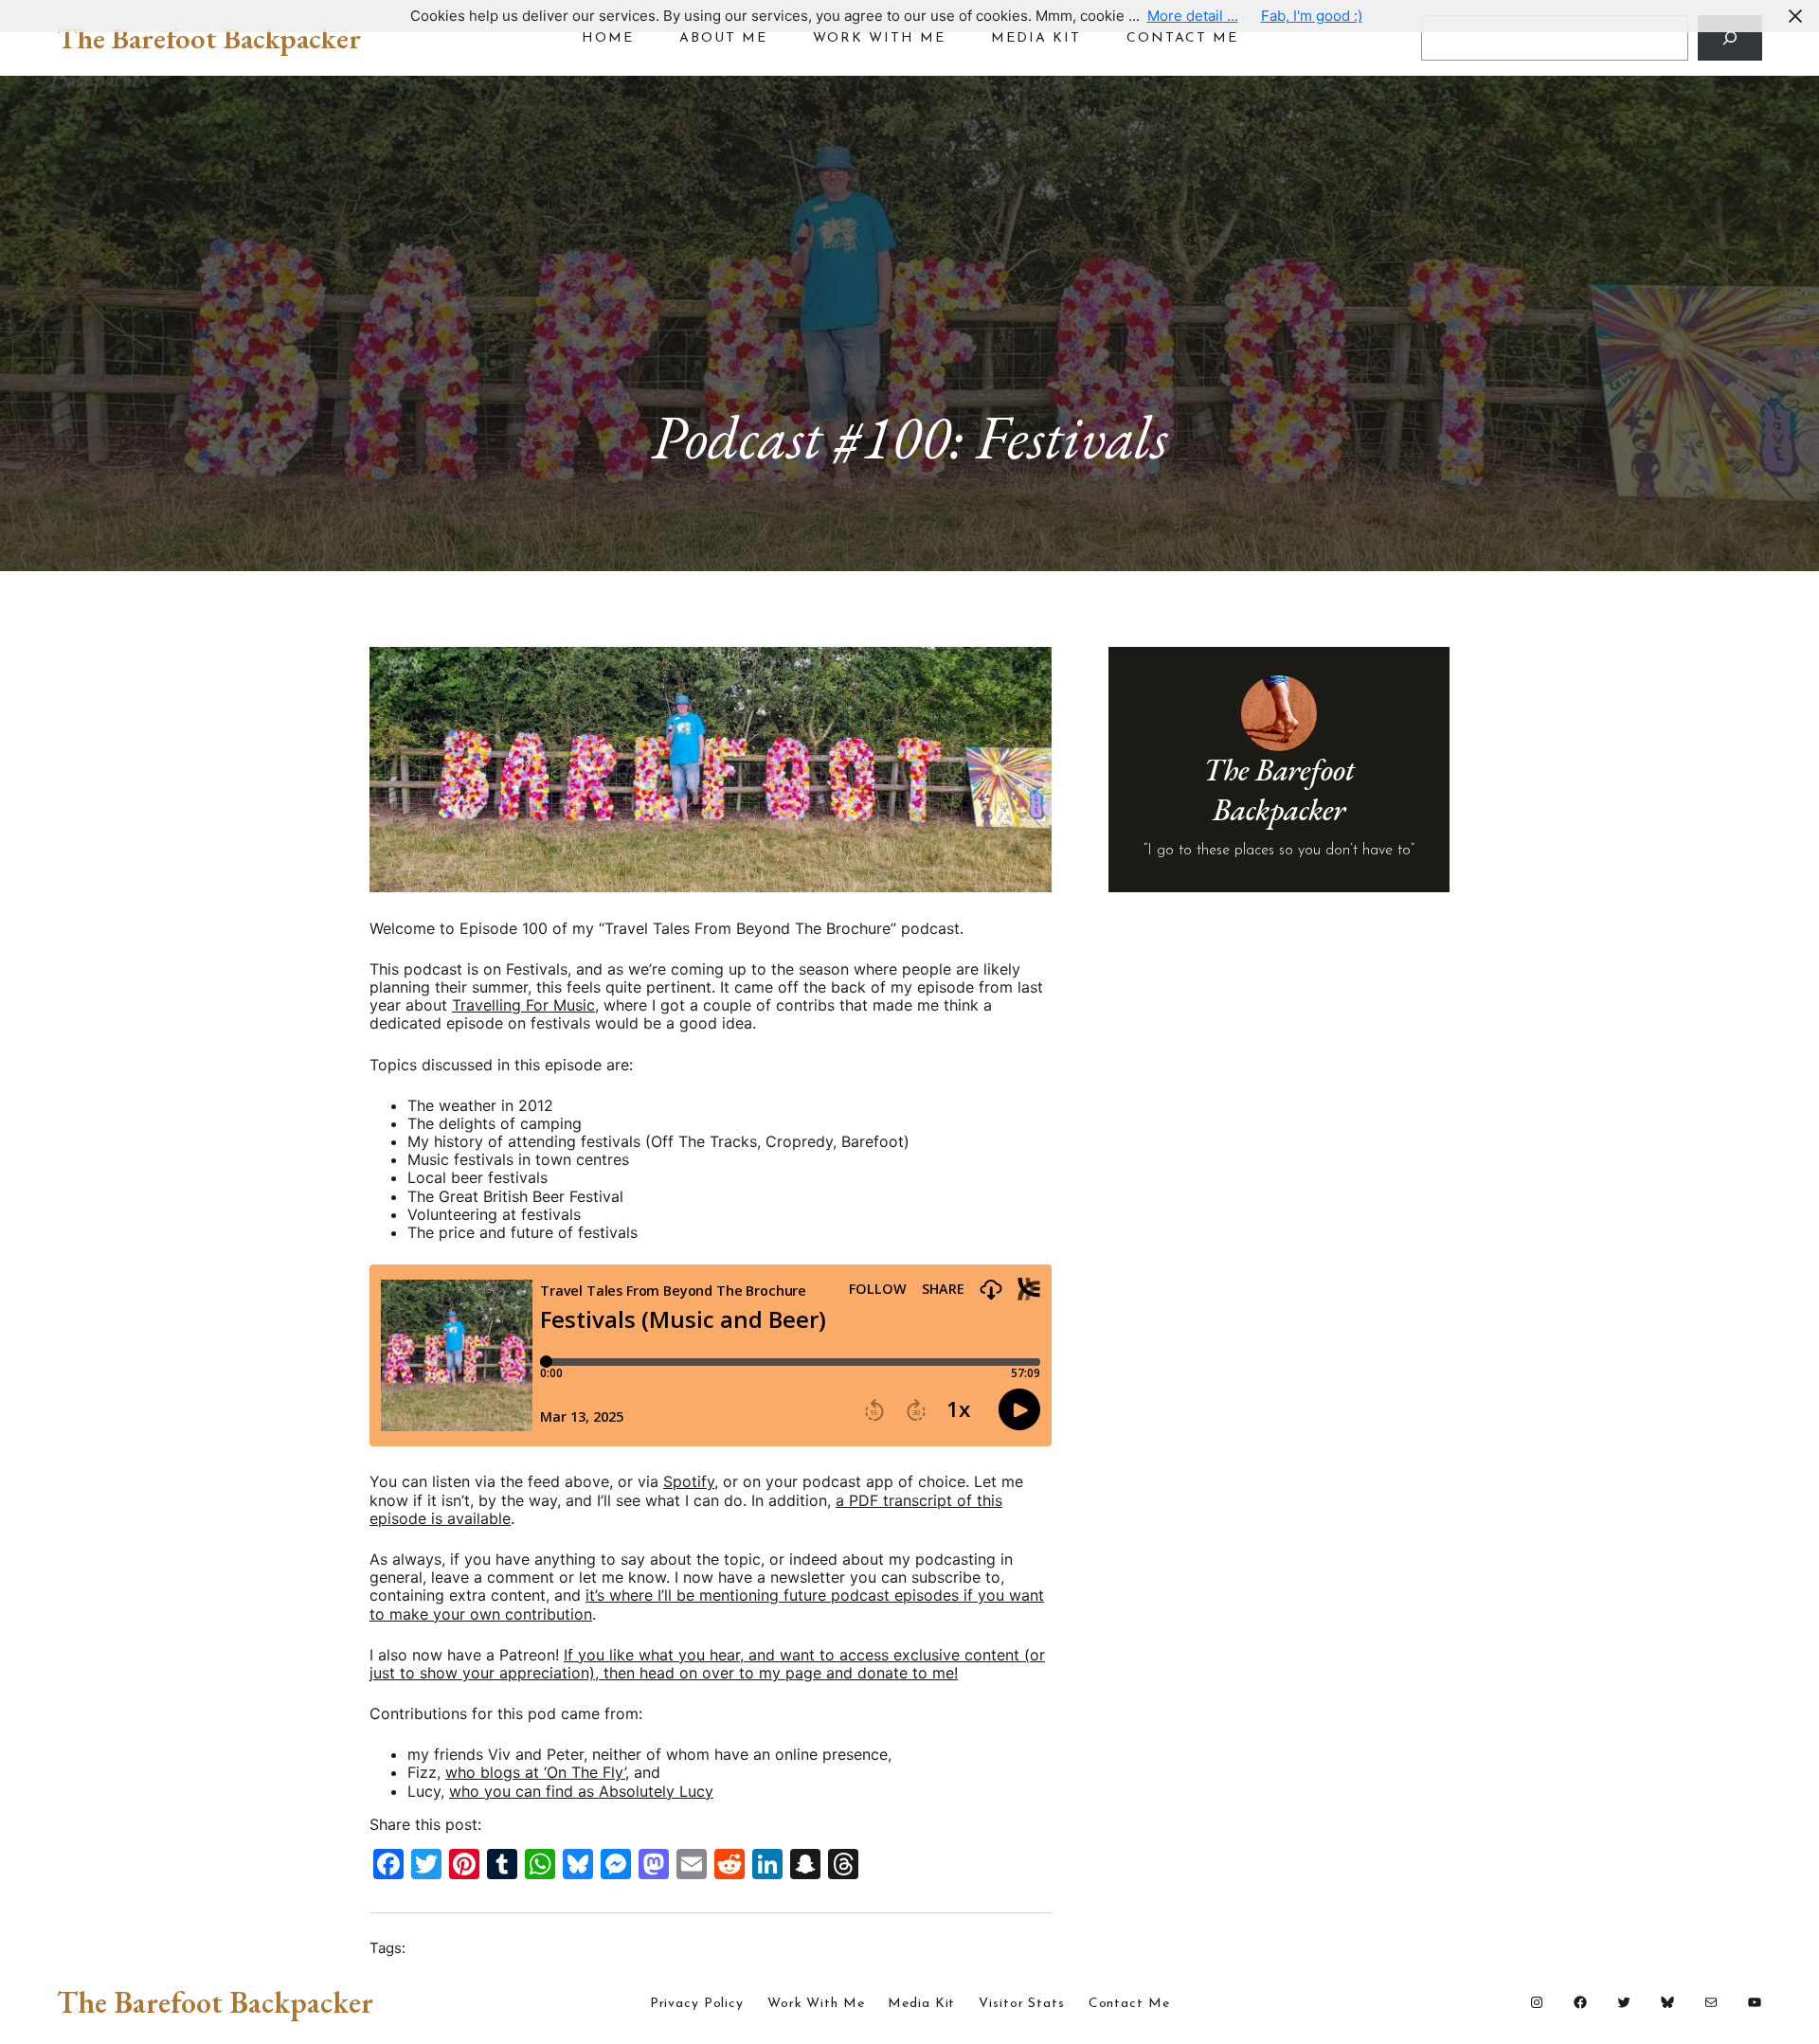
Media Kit (921, 2004)
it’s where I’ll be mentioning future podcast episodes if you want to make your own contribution (707, 1604)
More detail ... (1193, 16)
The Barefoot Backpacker (209, 38)
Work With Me (816, 2004)
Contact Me (1129, 2004)
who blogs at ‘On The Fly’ (535, 1772)
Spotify (689, 1481)
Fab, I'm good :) (1312, 16)
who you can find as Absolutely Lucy (581, 1791)
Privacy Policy (697, 2004)
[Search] (1730, 38)
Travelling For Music (523, 1005)
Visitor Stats (1021, 2004)
